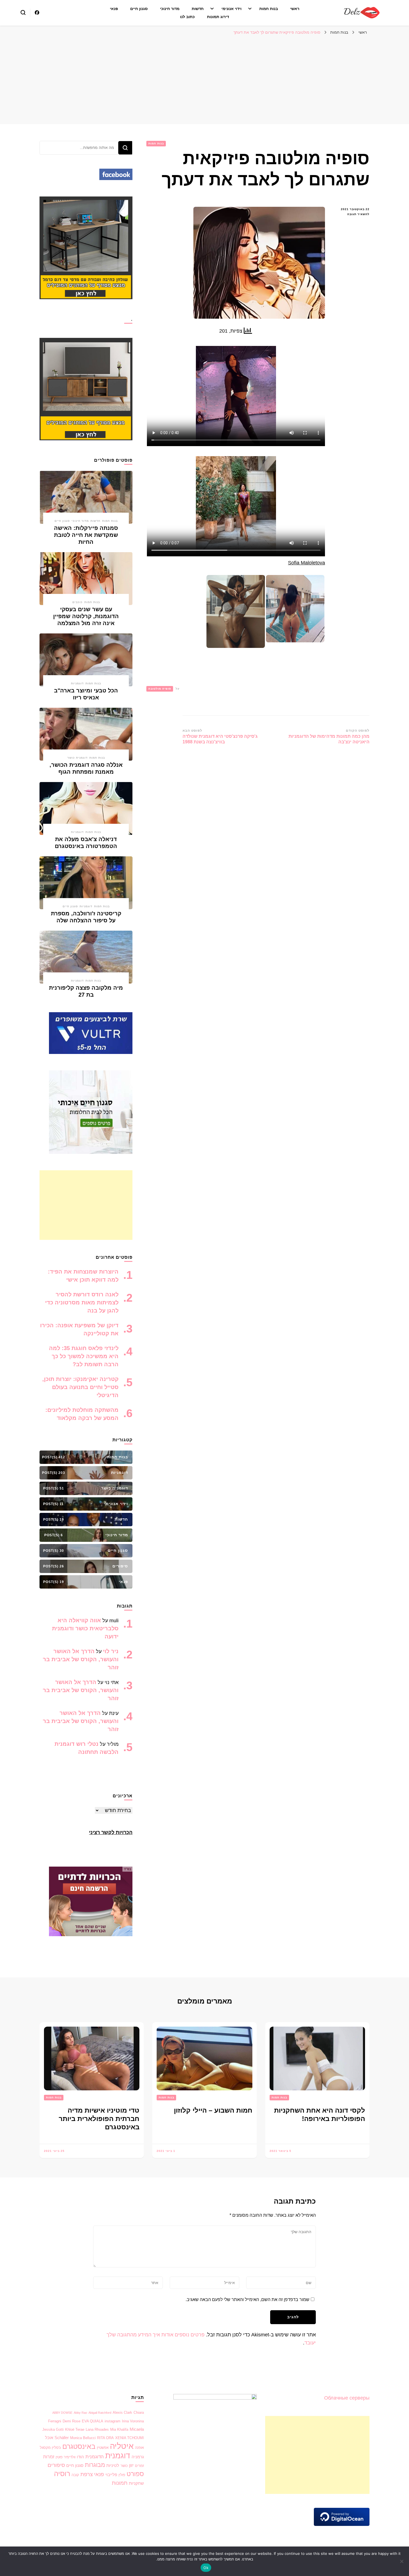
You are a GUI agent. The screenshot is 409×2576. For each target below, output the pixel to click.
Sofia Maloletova (306, 563)
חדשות (198, 9)
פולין (122, 2475)
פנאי (114, 9)
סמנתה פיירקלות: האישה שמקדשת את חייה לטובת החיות (86, 535)
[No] (402, 2561)
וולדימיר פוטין (66, 2457)
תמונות (120, 2483)
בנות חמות (269, 9)
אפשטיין (103, 2448)
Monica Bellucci (83, 2438)
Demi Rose (72, 2421)
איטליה (122, 2446)
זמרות (49, 2457)
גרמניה (138, 2457)
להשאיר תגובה (352, 215)
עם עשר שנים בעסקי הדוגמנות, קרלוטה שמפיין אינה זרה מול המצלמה (86, 616)
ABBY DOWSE (62, 2413)
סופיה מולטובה (160, 689)
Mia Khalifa (119, 2429)
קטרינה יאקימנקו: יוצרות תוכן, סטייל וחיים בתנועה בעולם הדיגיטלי (80, 1387)
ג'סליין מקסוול (50, 2448)
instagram (113, 2421)
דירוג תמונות (218, 17)
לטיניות (113, 2466)
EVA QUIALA (93, 2421)
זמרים (139, 2466)
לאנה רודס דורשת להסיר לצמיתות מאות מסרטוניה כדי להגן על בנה (82, 1302)
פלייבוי (111, 2475)
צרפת (87, 2474)
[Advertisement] (204, 80)
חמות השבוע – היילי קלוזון (213, 2110)
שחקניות (136, 2483)
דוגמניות (77, 683)
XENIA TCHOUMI (130, 2438)
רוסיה (62, 2474)
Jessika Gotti (53, 2429)
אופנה (139, 2448)
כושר (124, 2466)
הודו (80, 2457)
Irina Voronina (133, 2421)
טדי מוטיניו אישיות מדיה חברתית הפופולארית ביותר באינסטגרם (99, 2119)
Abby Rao (80, 2413)
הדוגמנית (95, 2457)
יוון (131, 2465)
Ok (206, 2568)
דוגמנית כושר (77, 758)
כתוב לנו (187, 17)
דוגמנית (118, 2456)
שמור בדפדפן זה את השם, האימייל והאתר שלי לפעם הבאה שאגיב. (247, 2300)
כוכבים (77, 602)
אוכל (49, 2438)
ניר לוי (111, 1651)
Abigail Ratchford (100, 2413)
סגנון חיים (139, 9)
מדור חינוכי (170, 9)
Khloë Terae (75, 2429)
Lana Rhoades (97, 2429)
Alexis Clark (122, 2412)
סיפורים (56, 2465)
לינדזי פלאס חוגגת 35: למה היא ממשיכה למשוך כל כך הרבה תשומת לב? (84, 1356)
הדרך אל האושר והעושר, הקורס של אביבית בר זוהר (81, 1659)
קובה (75, 2475)
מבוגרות (95, 2465)
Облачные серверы (347, 2398)
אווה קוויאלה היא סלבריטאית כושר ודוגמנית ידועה (85, 1628)
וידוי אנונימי (231, 9)
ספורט (135, 2474)
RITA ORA (105, 2438)
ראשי (295, 9)
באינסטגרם (79, 2446)
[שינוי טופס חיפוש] (23, 13)
